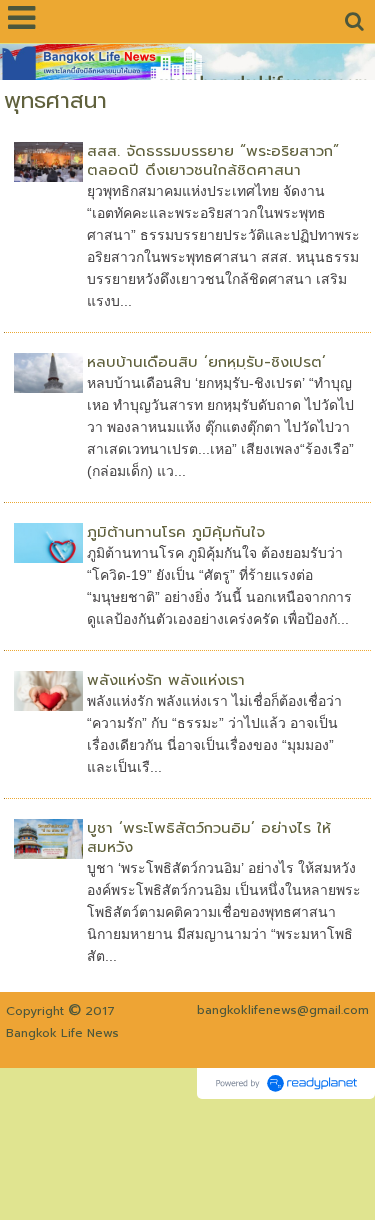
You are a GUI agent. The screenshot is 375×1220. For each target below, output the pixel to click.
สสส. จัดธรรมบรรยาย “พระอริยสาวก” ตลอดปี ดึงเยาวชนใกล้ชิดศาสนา (213, 160)
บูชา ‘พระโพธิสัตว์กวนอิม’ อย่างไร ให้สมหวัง (209, 837)
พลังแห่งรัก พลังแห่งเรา (166, 680)
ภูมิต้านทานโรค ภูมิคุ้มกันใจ (176, 532)
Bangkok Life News (62, 1033)
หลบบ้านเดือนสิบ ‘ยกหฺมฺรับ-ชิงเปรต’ (206, 362)
